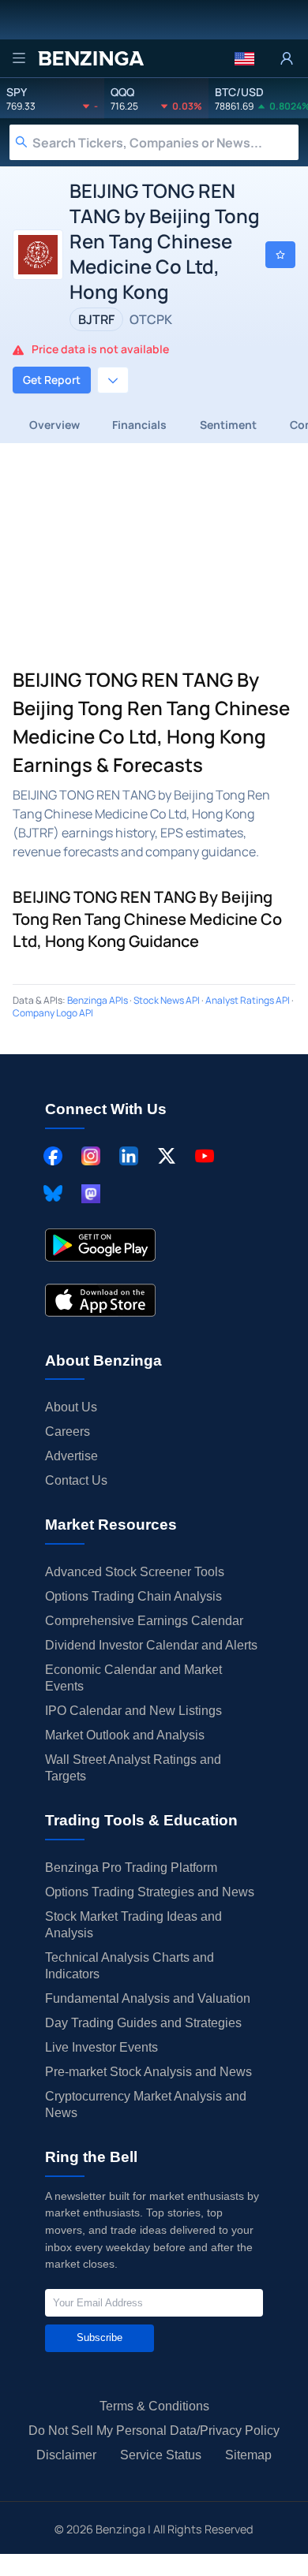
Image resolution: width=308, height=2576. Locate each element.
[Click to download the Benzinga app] (100, 1245)
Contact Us (76, 1480)
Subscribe (100, 2337)
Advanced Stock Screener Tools (135, 1572)
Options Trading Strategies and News (150, 1892)
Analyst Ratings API (248, 1000)
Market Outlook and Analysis (125, 1735)
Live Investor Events (101, 2047)
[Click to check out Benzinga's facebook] (53, 1156)
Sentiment (228, 425)
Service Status (161, 2455)
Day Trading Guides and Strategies (143, 2023)
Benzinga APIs (98, 1000)
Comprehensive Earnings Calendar (144, 1621)
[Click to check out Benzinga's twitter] (167, 1156)
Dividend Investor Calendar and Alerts (151, 1645)
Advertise (71, 1456)
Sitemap (248, 2455)
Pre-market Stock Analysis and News (148, 2072)
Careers (68, 1432)
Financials (139, 425)
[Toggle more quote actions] (113, 380)
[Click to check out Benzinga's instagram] (91, 1156)
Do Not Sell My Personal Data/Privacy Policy (154, 2431)
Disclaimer (66, 2455)
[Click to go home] (91, 58)
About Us (71, 1407)
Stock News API (167, 1000)
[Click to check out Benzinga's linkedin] (129, 1156)
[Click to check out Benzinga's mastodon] (91, 1194)
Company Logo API (53, 1013)
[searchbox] (165, 142)
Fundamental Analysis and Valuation (148, 1998)
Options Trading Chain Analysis (133, 1596)
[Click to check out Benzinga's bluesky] (53, 1194)
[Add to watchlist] (280, 255)
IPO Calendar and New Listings (133, 1711)
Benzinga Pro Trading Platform (131, 1868)
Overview (54, 425)
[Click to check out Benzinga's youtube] (205, 1156)
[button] (244, 58)
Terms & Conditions (154, 2406)
